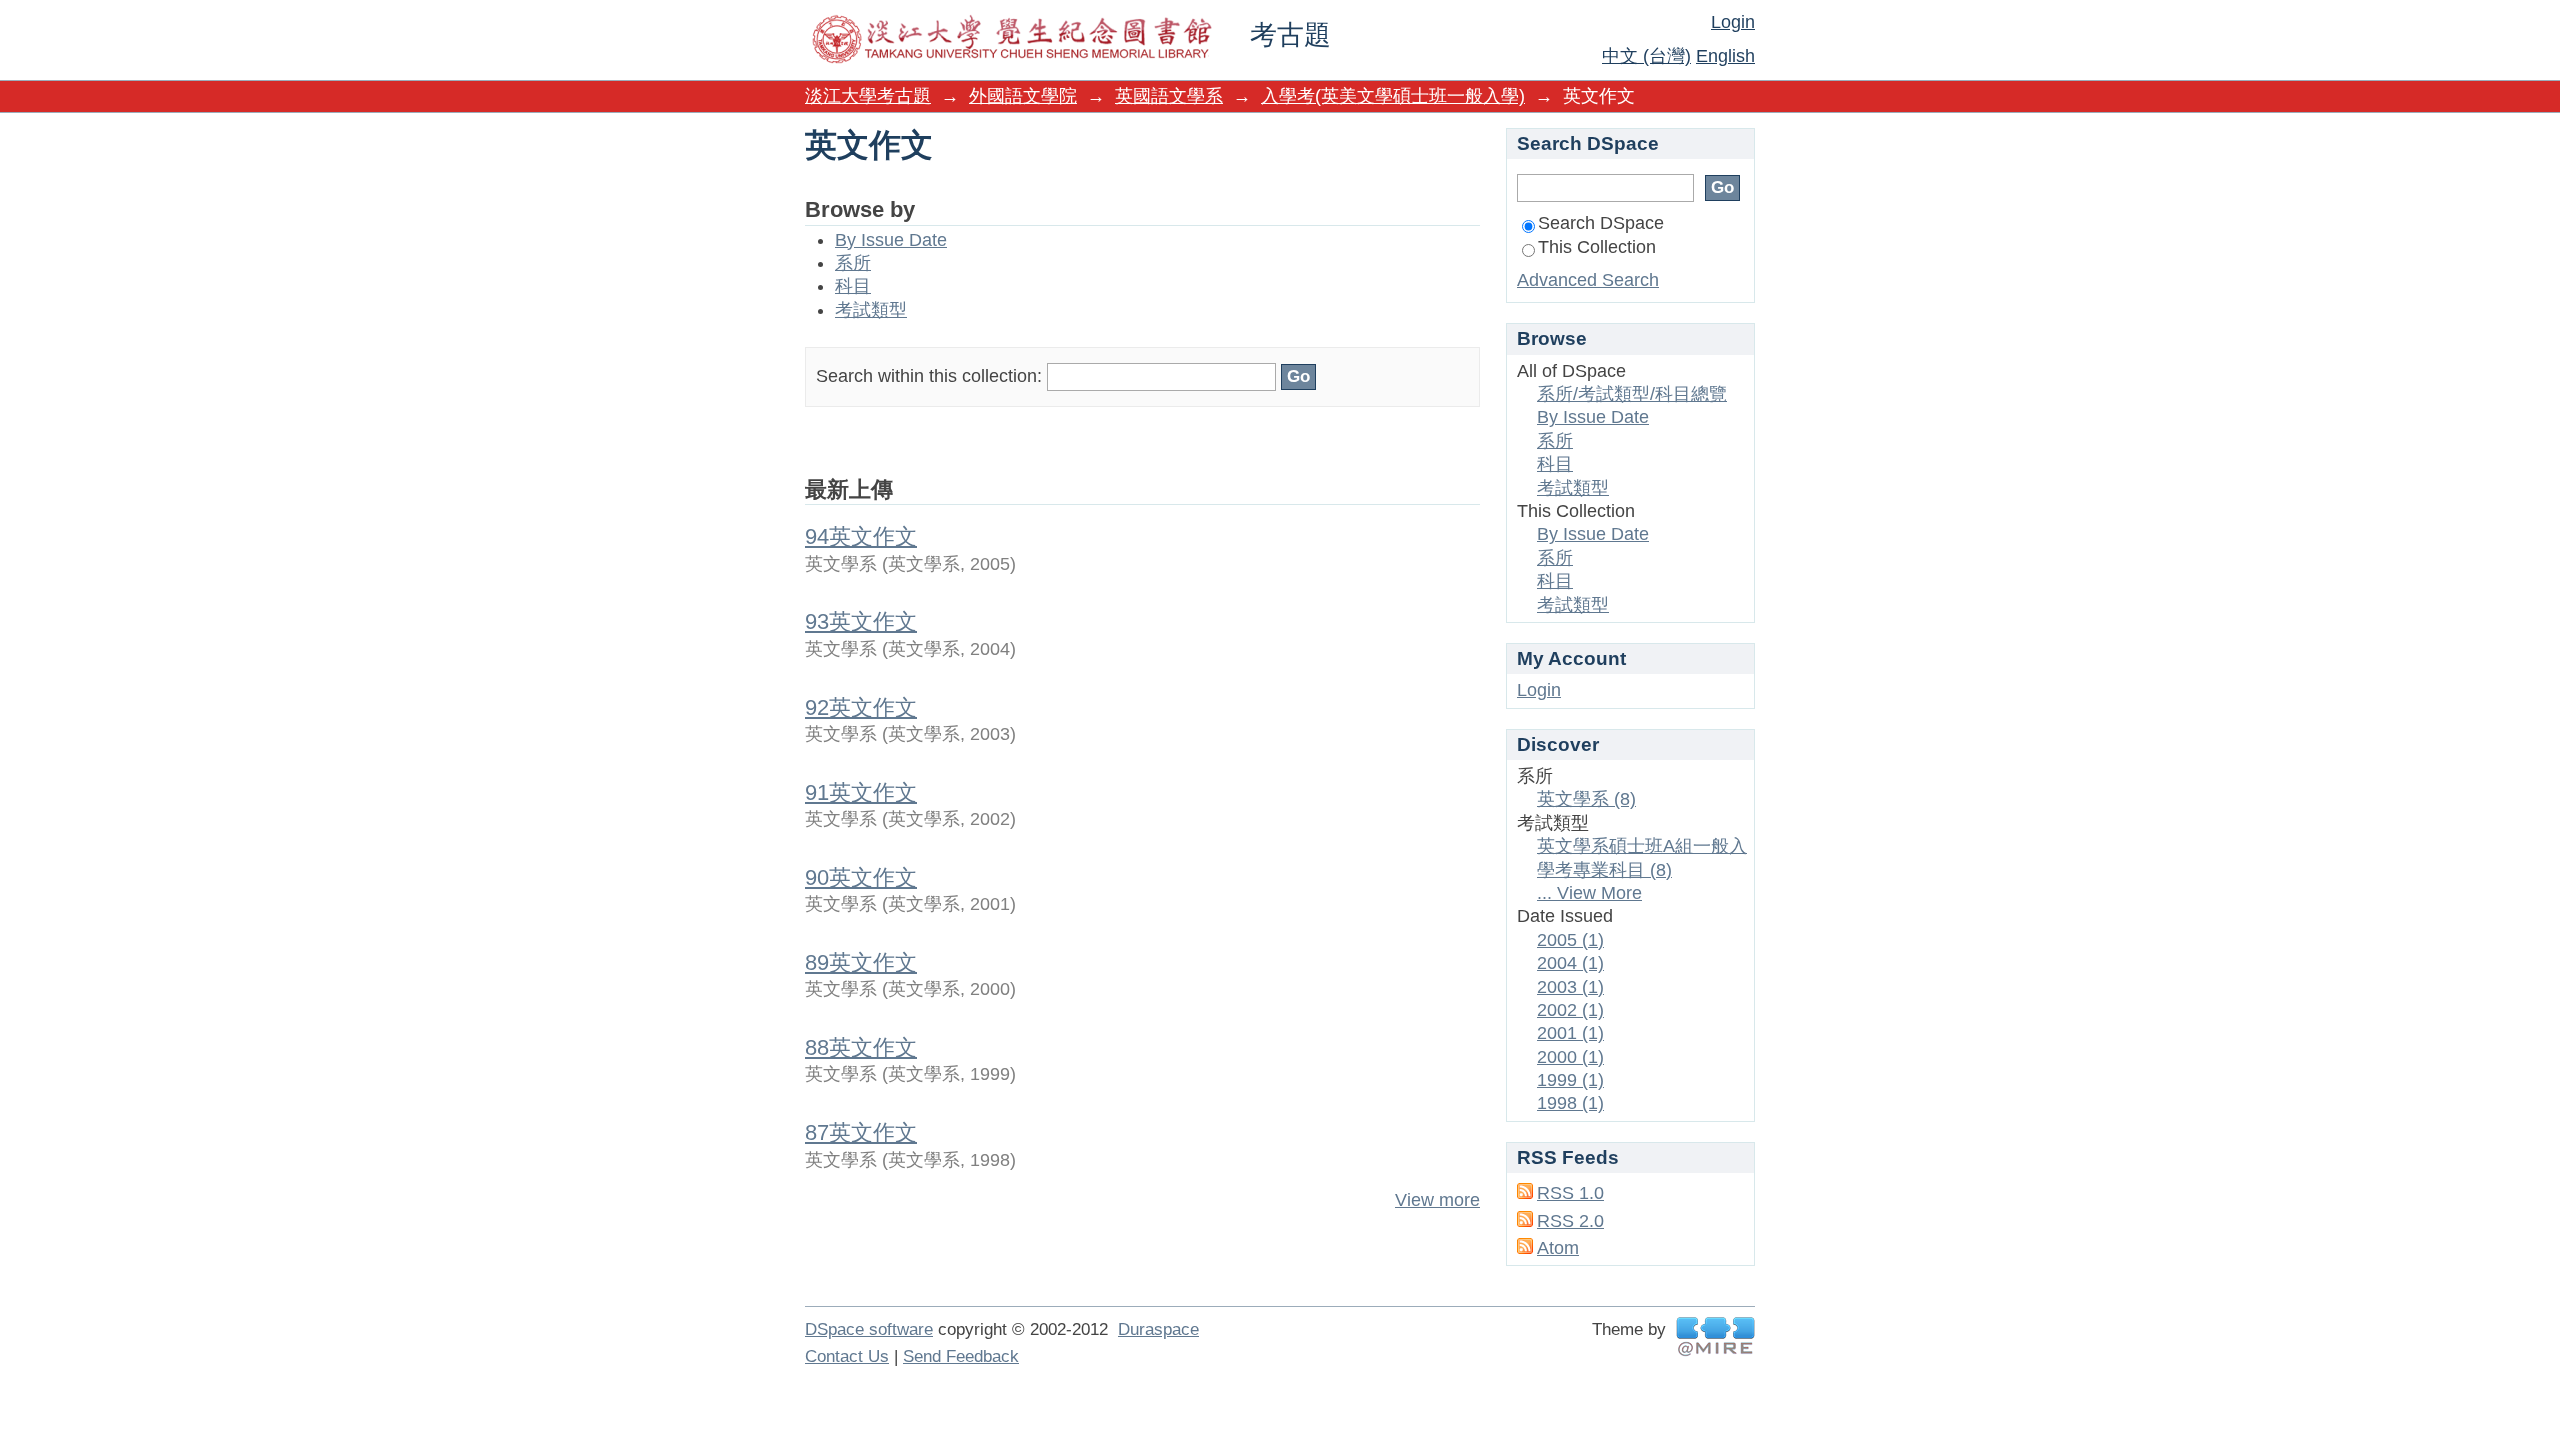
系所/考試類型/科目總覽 (1632, 394)
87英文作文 (861, 1132)
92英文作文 (861, 707)
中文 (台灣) (1646, 56)
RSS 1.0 (1570, 1193)
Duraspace (1158, 1329)
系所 (853, 263)
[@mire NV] (1715, 1336)
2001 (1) (1570, 1033)
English (1725, 56)
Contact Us (847, 1356)
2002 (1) (1570, 1010)
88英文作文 (861, 1047)
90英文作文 (861, 877)
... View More (1589, 893)
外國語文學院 (1023, 96)
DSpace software (869, 1329)
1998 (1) (1570, 1103)
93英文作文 (861, 621)
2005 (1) (1570, 940)
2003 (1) (1570, 987)
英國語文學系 (1169, 96)
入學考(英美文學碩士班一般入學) (1393, 96)
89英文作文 (861, 962)
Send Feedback (961, 1356)
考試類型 (871, 310)
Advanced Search (1588, 280)
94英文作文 (861, 536)
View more (1437, 1200)
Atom (1558, 1248)
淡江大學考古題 (868, 96)
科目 (853, 286)
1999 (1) (1570, 1080)
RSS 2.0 (1570, 1221)
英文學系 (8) (1586, 799)
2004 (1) (1570, 963)
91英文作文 (861, 792)
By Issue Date (891, 240)
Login (1733, 22)
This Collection (1597, 247)
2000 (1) (1570, 1057)
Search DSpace (1601, 223)
